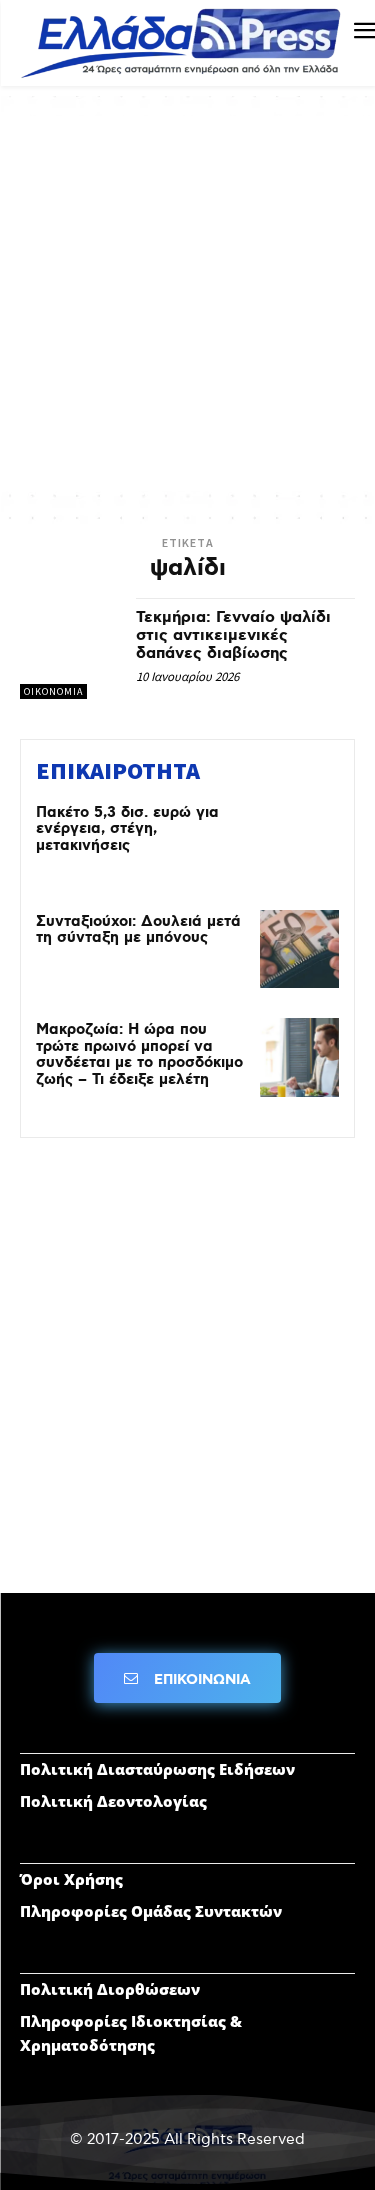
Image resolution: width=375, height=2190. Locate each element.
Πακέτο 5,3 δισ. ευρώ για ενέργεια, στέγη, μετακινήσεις (127, 829)
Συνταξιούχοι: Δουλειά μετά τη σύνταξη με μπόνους (138, 930)
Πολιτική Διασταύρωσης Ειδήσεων (157, 1769)
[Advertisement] (187, 303)
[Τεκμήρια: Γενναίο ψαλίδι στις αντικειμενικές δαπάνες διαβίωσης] (70, 648)
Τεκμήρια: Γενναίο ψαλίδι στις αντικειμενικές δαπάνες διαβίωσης (233, 635)
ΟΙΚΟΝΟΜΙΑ (53, 691)
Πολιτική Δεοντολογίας (113, 1801)
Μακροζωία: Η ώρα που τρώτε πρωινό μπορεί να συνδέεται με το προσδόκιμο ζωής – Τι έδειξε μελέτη (139, 1055)
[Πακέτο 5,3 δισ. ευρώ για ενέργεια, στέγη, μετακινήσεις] (299, 840)
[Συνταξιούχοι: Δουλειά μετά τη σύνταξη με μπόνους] (299, 949)
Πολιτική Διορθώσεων (110, 1989)
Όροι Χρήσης (71, 1879)
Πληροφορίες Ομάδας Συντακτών (151, 1911)
